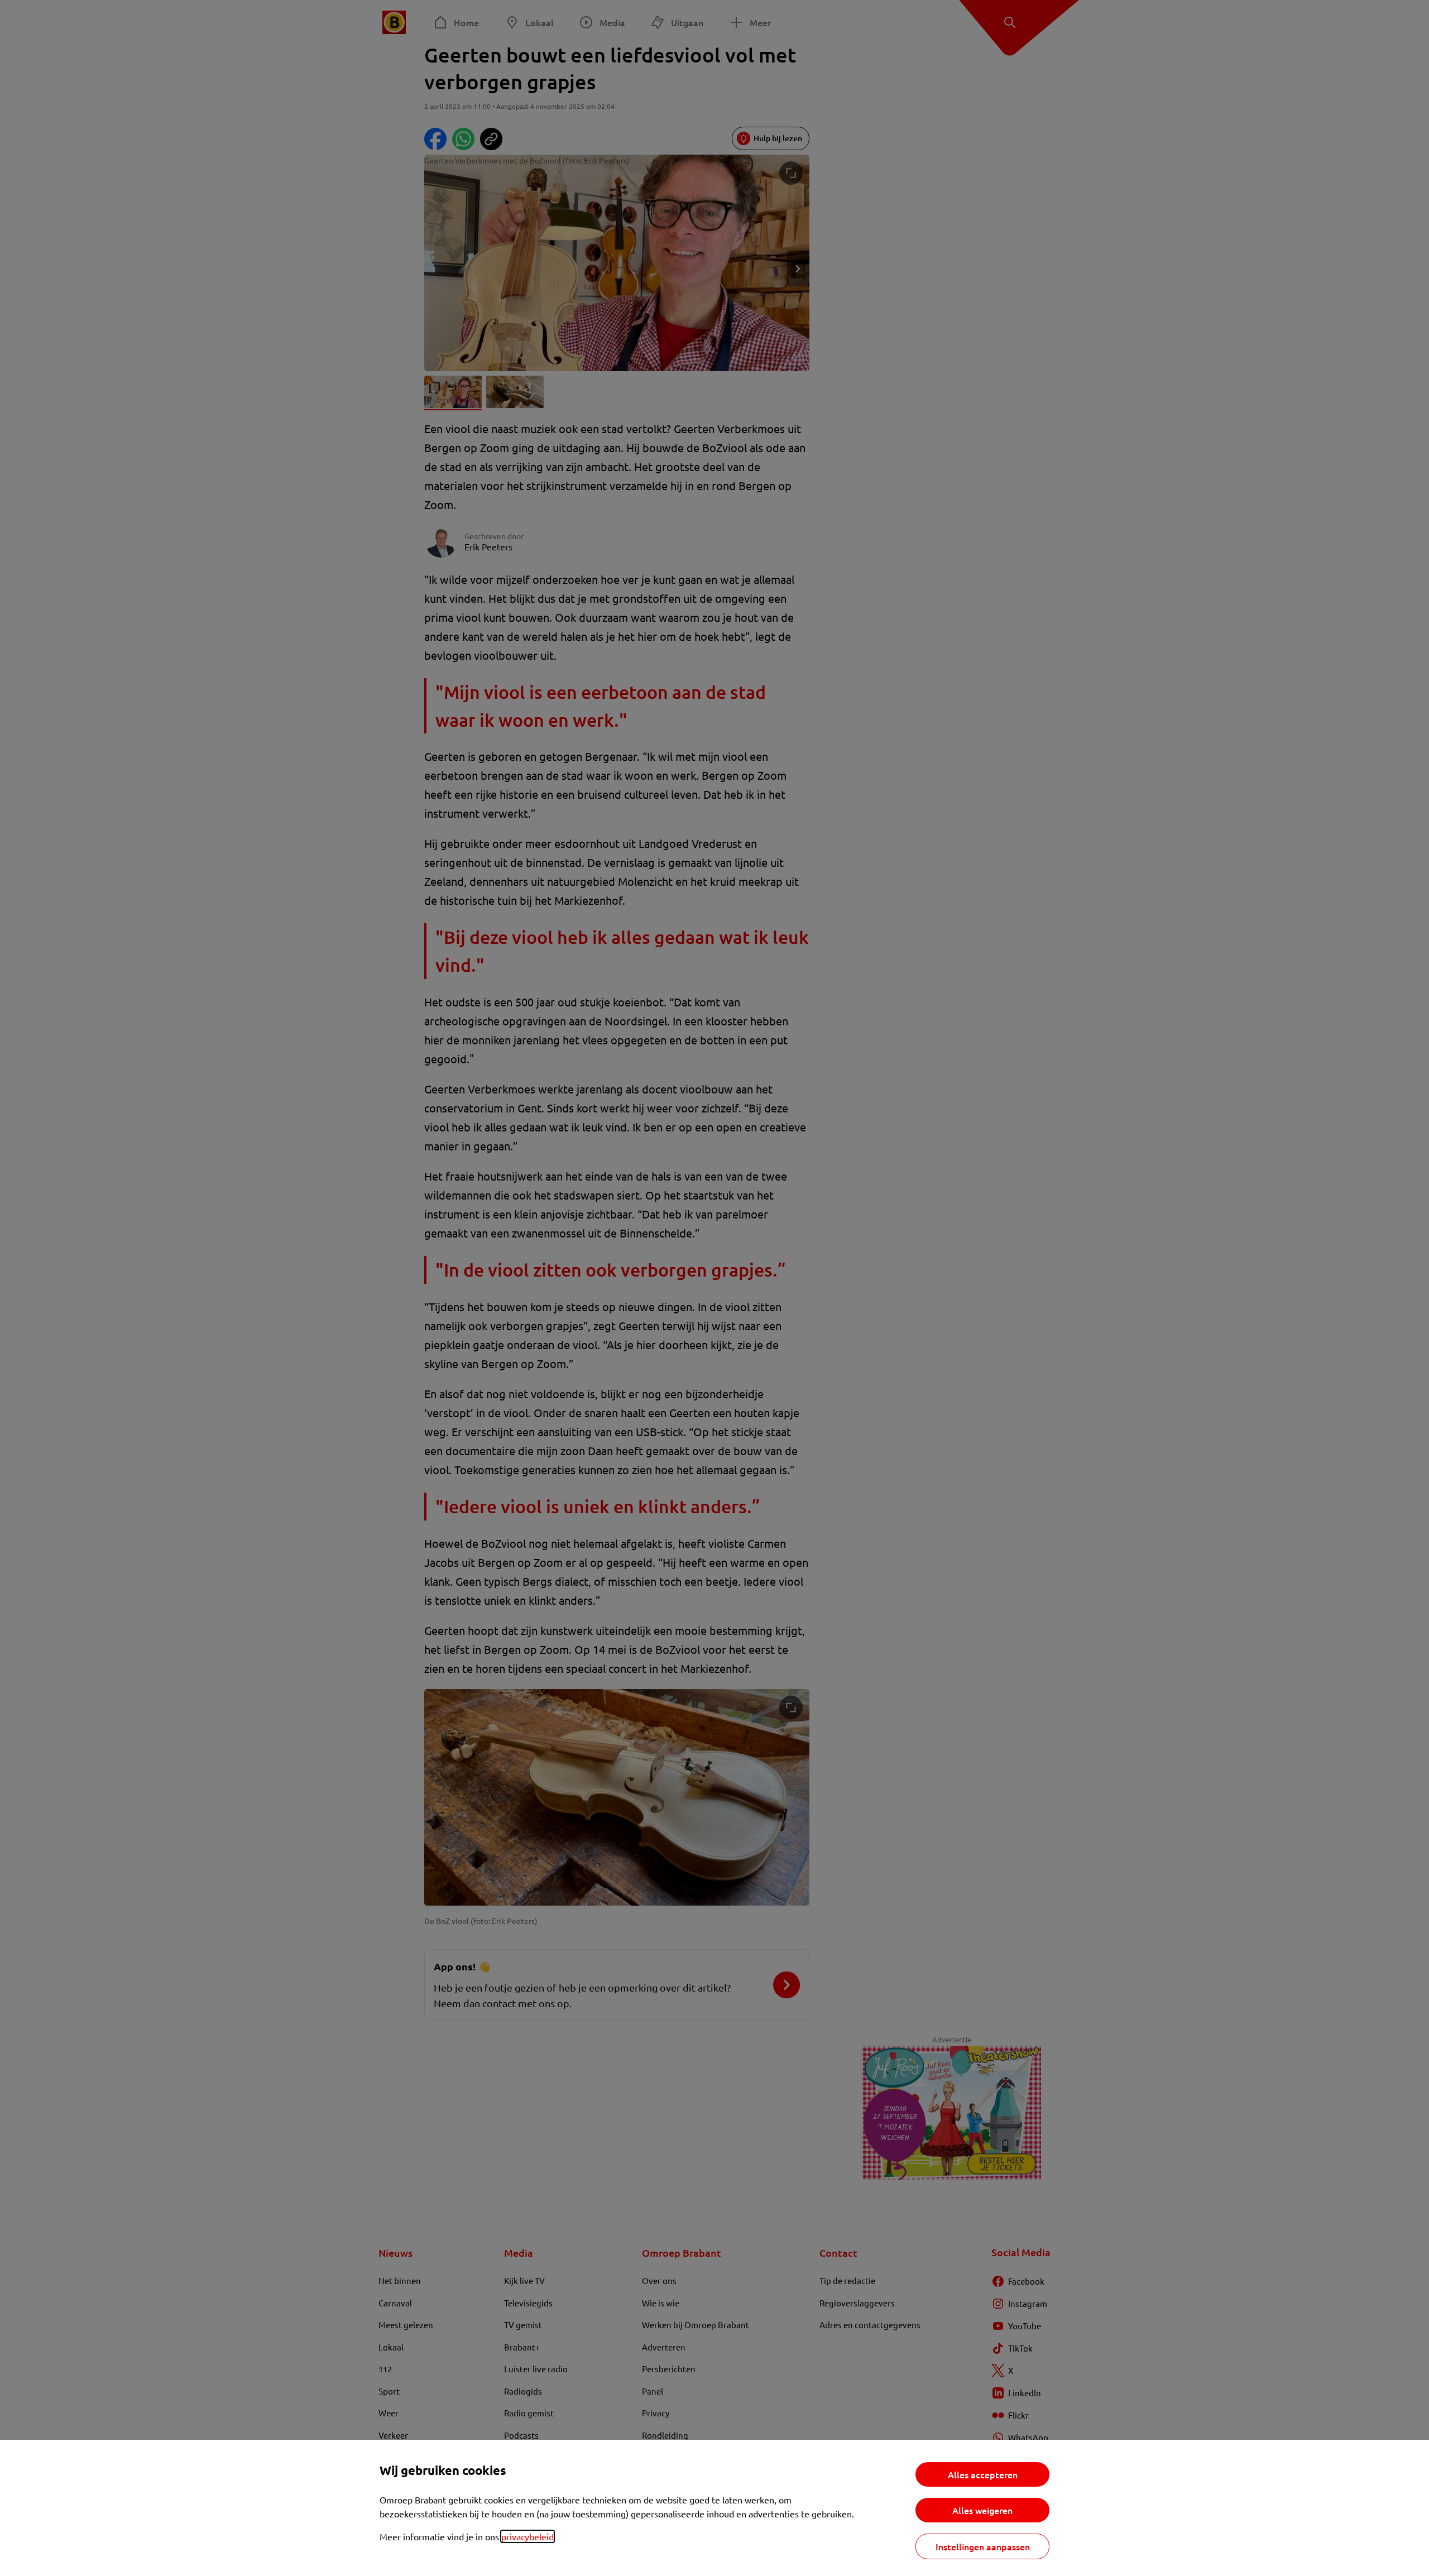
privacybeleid (528, 2536)
